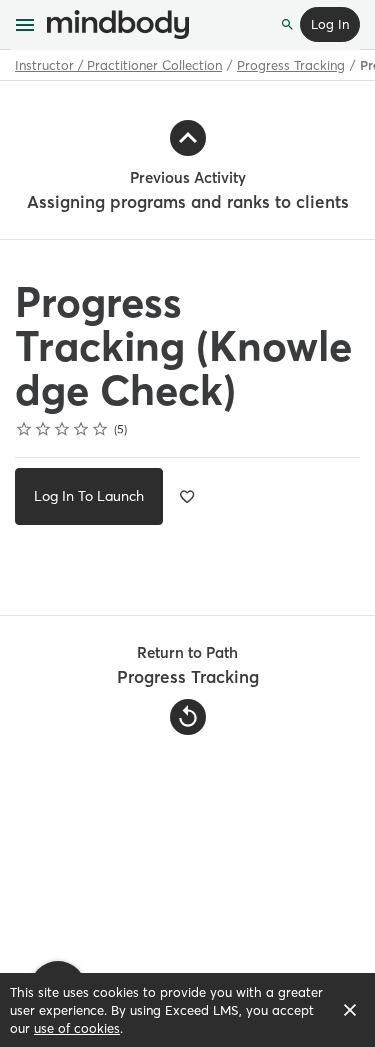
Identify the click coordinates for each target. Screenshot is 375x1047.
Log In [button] (330, 24)
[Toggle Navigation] (26, 25)
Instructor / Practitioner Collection (118, 65)
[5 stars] (100, 429)
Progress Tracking (291, 65)
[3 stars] (62, 429)
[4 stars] (81, 429)
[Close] (350, 1010)
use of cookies (77, 1028)
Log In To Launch (89, 496)
